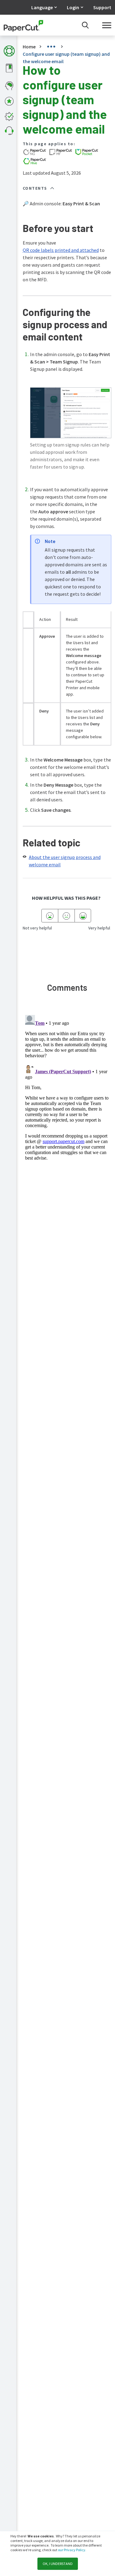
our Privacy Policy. (72, 2550)
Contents (35, 188)
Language (42, 7)
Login (73, 7)
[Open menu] (107, 25)
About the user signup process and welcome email (65, 861)
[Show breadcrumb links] (51, 47)
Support (102, 7)
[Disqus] (67, 1089)
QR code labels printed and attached (61, 250)
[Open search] (85, 25)
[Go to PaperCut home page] (23, 25)
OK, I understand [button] (58, 2564)
